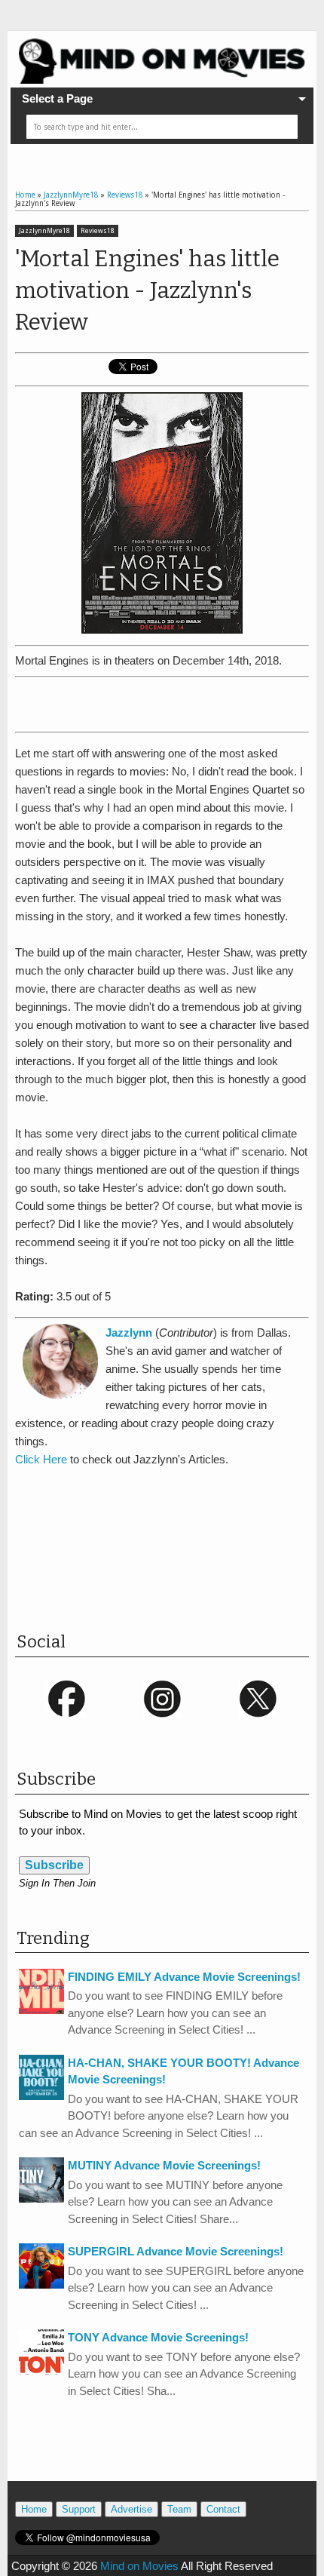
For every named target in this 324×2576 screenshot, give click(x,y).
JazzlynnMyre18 (44, 231)
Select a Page (57, 98)
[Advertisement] (170, 702)
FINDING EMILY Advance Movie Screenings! (184, 1977)
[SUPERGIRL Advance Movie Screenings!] (41, 2284)
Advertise (131, 2509)
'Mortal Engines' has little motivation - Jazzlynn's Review (147, 290)
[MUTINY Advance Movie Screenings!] (41, 2198)
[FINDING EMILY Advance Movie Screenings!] (41, 2010)
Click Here (41, 1459)
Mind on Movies (139, 2566)
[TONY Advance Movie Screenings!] (41, 2370)
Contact (223, 2509)
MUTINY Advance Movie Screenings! (164, 2165)
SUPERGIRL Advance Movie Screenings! (176, 2251)
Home (34, 2509)
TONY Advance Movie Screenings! (158, 2337)
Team (179, 2509)
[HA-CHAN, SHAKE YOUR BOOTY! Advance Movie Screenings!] (41, 2096)
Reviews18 (98, 231)
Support (79, 2509)
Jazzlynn (129, 1333)
